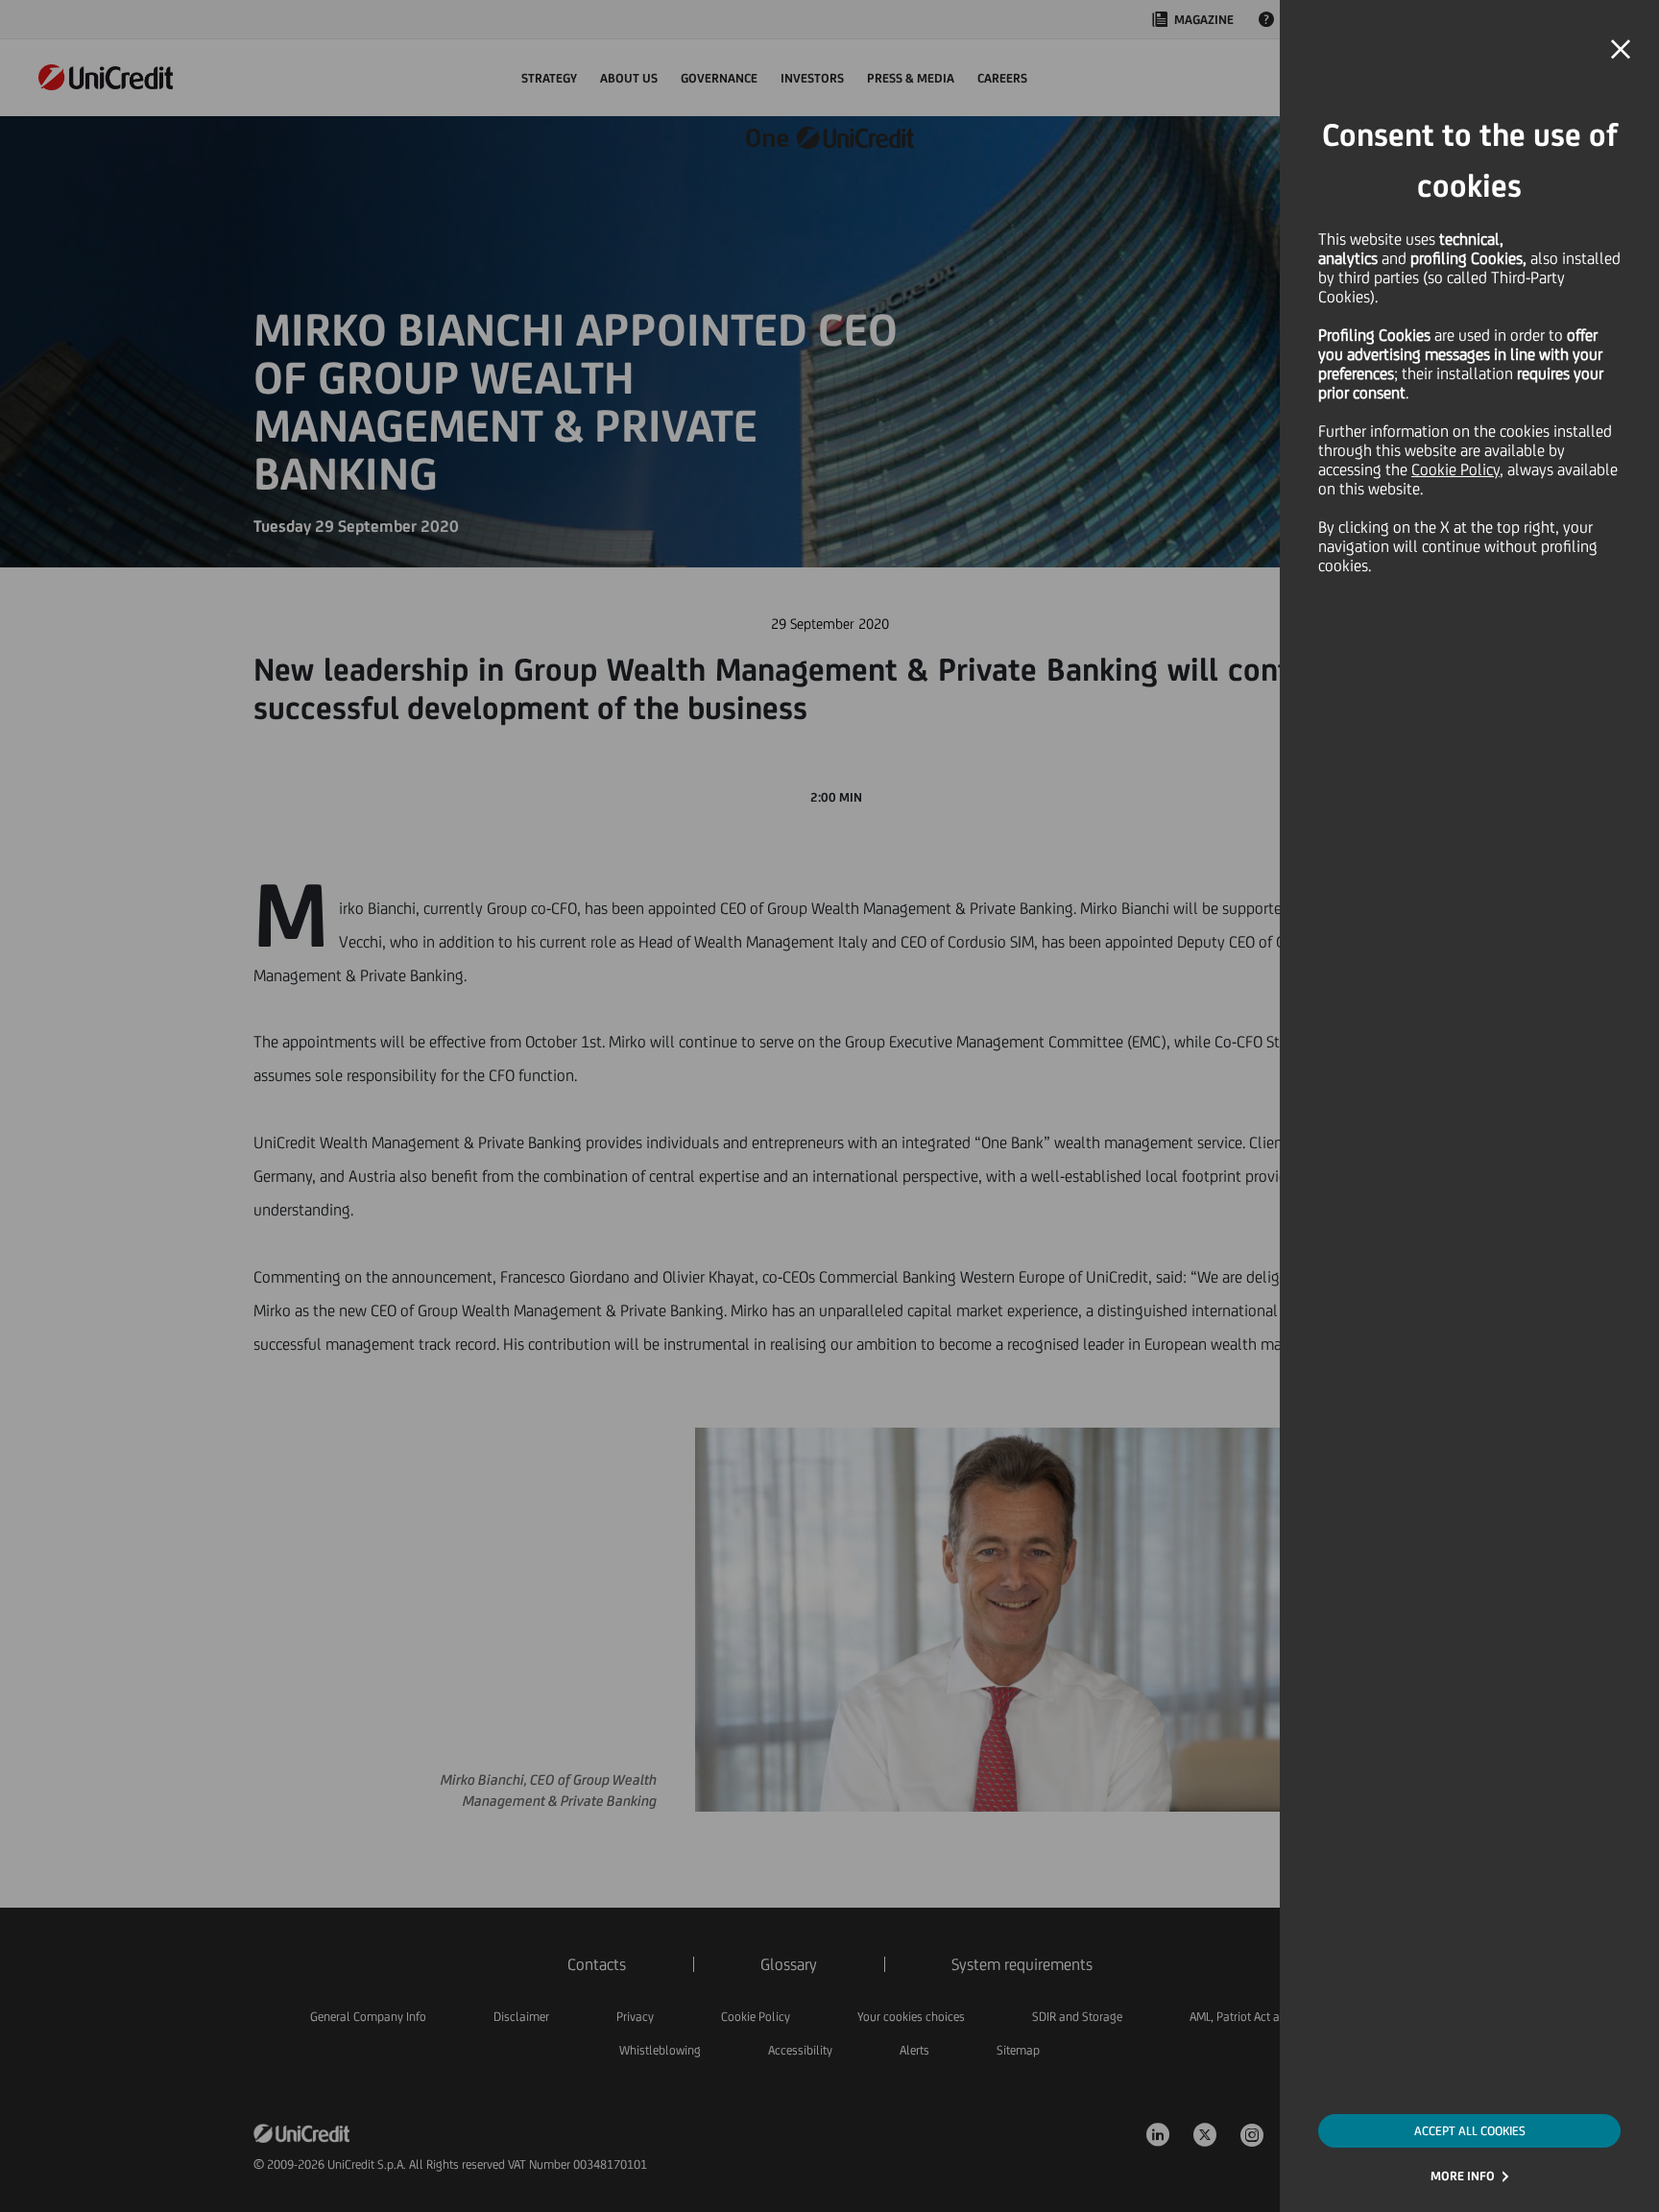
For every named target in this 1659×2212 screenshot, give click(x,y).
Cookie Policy (1455, 469)
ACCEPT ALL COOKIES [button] (1470, 2131)
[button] (1621, 50)
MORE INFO (1463, 2176)
